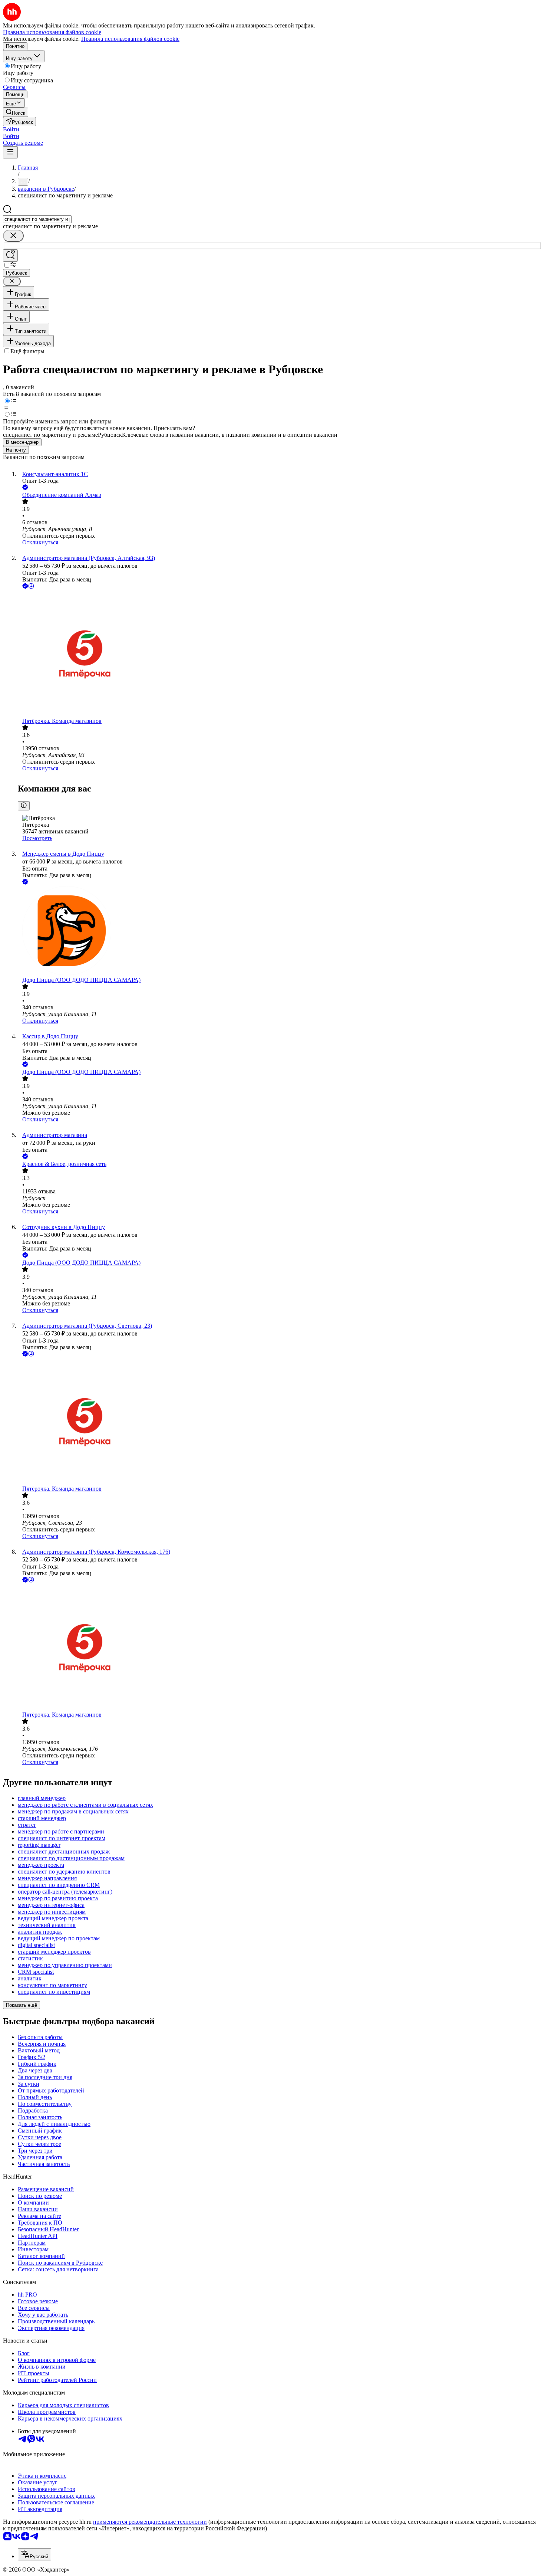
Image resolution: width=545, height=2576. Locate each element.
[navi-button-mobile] (10, 152)
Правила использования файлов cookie (130, 39)
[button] (11, 129)
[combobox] (37, 219)
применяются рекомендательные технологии (150, 2522)
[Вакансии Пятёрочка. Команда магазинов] (280, 654)
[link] (16, 112)
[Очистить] (13, 236)
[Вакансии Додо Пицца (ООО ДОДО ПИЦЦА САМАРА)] (280, 931)
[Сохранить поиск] (10, 255)
